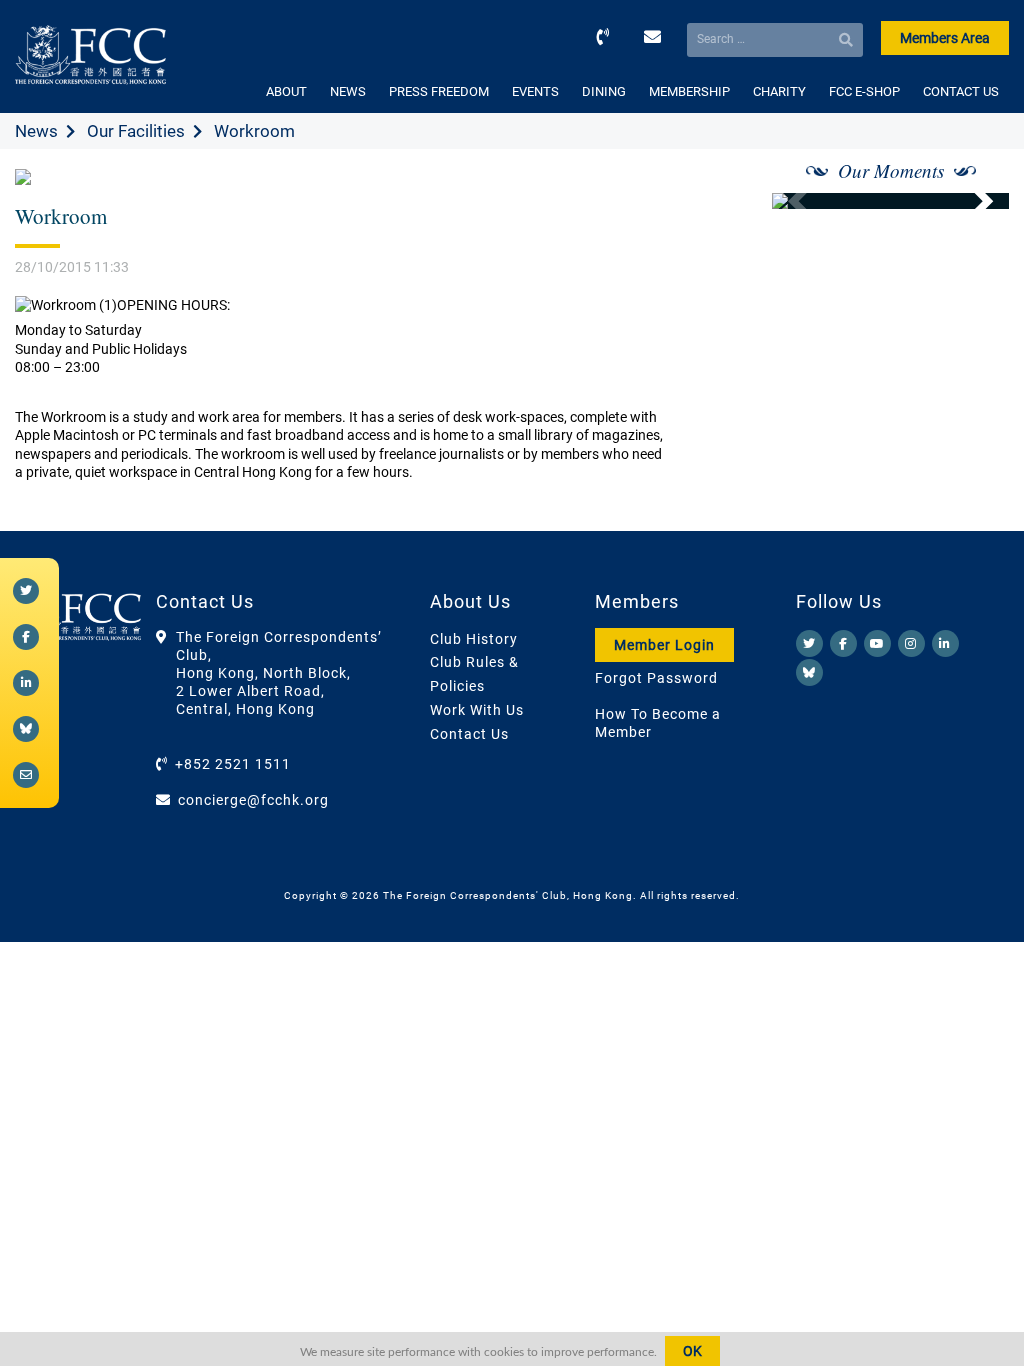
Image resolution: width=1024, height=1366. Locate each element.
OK (692, 1351)
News (36, 131)
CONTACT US (961, 91)
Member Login (664, 645)
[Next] (972, 201)
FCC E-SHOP (864, 91)
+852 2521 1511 (233, 764)
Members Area (945, 38)
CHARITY (779, 91)
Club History (474, 639)
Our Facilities (136, 131)
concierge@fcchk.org (253, 800)
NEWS (348, 91)
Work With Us (477, 710)
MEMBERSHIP (689, 91)
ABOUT (286, 91)
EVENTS (535, 91)
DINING (604, 91)
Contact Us (469, 734)
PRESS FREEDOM (439, 91)
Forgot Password (656, 678)
